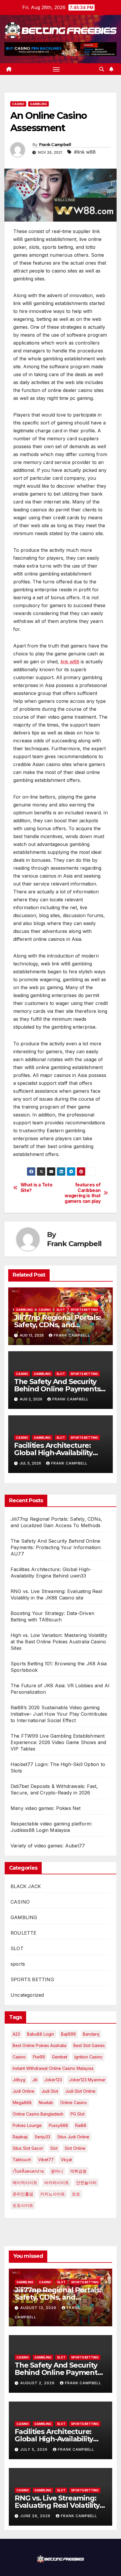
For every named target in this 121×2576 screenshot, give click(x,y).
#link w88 (85, 152)
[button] (102, 69)
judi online (23, 2091)
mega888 (22, 2103)
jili (35, 2080)
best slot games (89, 2045)
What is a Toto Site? (37, 1188)
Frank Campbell (55, 145)
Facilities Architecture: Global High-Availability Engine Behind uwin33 (53, 1453)
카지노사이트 (53, 2194)
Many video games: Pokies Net (46, 1808)
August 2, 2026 (38, 2383)
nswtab (46, 2103)
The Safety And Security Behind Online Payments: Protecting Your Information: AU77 (56, 1547)
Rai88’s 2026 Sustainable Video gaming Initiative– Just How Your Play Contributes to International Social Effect (59, 1714)
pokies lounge (27, 2125)
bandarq (91, 2034)
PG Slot (78, 2114)
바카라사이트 (57, 2182)
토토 (76, 2194)
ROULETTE (24, 1933)
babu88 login (41, 2034)
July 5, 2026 (35, 2449)
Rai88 (81, 2125)
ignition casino (88, 2057)
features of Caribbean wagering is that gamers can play (83, 1193)
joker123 (53, 2080)
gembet (60, 2057)
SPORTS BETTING (84, 1310)
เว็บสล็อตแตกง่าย (28, 2171)
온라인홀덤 (23, 2194)
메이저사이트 (25, 2182)
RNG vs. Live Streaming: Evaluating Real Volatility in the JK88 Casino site (57, 2505)
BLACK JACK (26, 1886)
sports (18, 1964)
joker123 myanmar (87, 2080)
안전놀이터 (86, 2182)
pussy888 (58, 2125)
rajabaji (20, 2137)
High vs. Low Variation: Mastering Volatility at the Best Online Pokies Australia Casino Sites (59, 1642)
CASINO (18, 104)
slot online (75, 2148)
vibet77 (46, 2160)
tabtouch (22, 2160)
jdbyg (19, 2080)
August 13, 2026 (39, 2308)
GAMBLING (38, 104)
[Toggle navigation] (56, 69)
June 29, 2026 (36, 2516)
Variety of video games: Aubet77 (48, 1846)
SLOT (61, 1310)
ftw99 (39, 2057)
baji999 (68, 2034)
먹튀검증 (78, 2171)
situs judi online (73, 2137)
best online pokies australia (40, 2045)
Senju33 (42, 2137)
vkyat (66, 2160)
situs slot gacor (28, 2148)
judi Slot (50, 2091)
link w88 (70, 662)
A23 (16, 2034)
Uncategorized (27, 1995)
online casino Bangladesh (38, 2114)
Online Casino (74, 2103)
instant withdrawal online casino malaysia (53, 2068)
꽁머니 (57, 2171)
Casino (19, 2057)
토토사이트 (23, 2205)
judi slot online (80, 2091)
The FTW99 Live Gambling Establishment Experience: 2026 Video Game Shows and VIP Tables (58, 1742)
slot (54, 2148)
